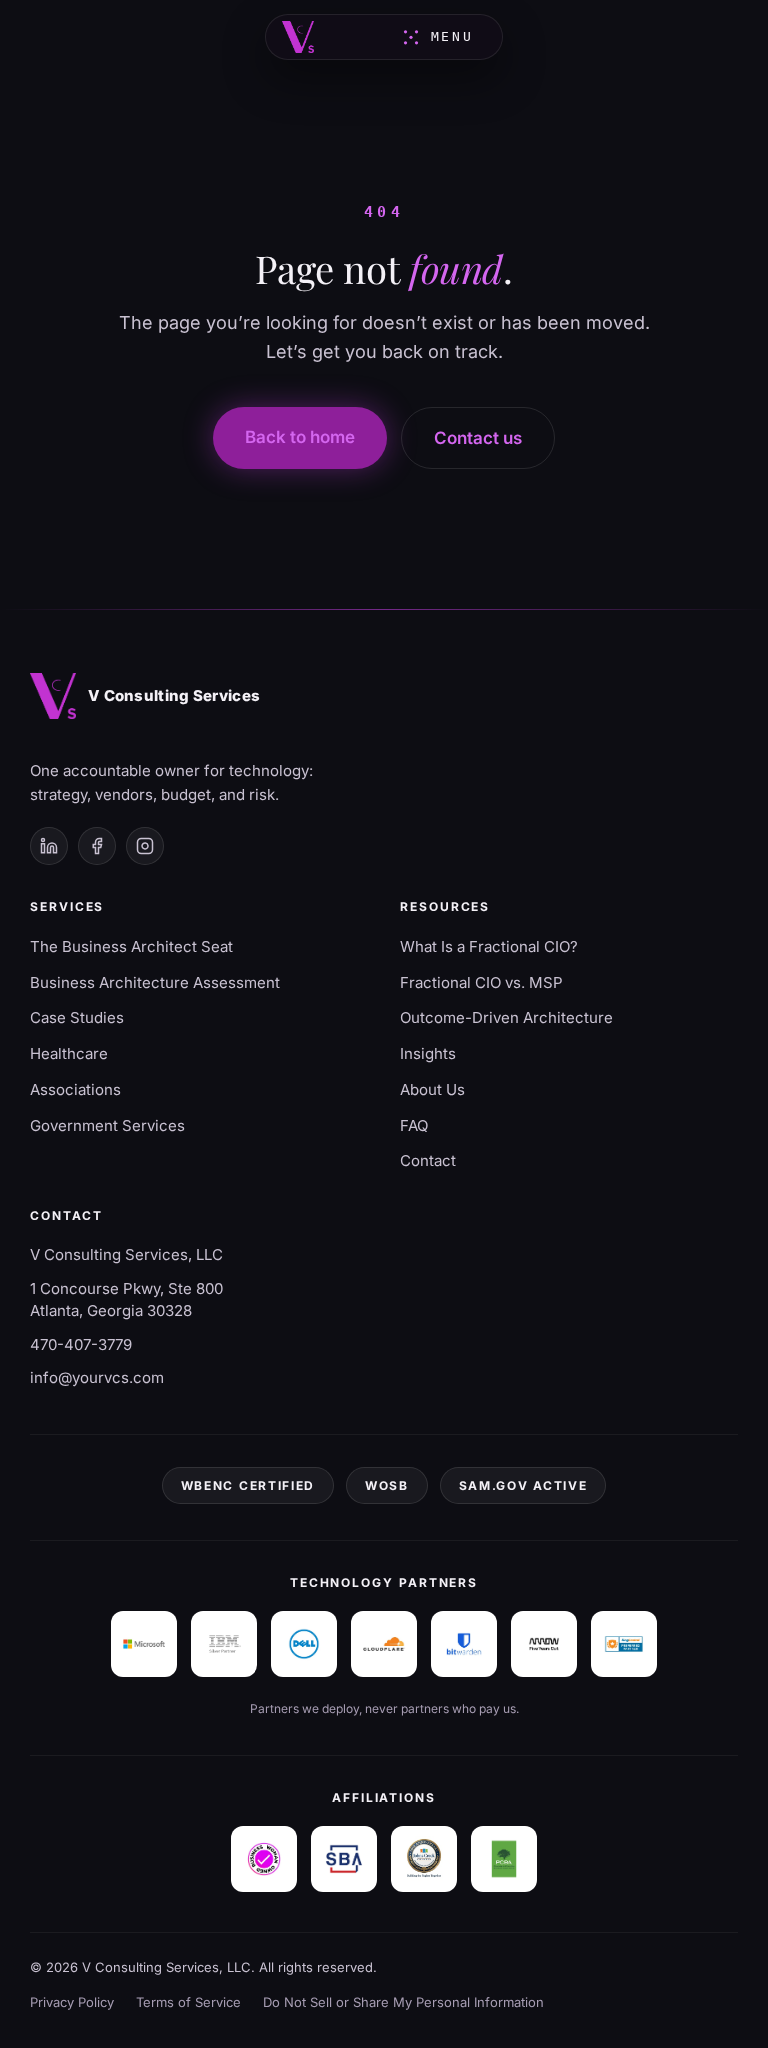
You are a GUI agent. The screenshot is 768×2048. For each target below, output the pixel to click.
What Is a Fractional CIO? (489, 946)
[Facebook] (97, 846)
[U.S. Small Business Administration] (344, 1859)
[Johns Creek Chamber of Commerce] (424, 1859)
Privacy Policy (72, 2002)
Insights (428, 1053)
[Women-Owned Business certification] (264, 1859)
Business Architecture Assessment (155, 982)
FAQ (414, 1125)
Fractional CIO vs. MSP (481, 982)
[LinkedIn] (49, 846)
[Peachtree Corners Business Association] (504, 1859)
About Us (432, 1089)
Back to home (300, 437)
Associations (75, 1089)
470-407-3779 (81, 1344)
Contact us (478, 438)
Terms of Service (188, 2002)
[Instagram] (145, 846)
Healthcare (69, 1053)
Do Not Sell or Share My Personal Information (403, 2002)
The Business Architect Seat (131, 946)
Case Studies (77, 1017)
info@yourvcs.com (97, 1377)
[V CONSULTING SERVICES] (298, 37)
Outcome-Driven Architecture (506, 1017)
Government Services (107, 1125)
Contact (428, 1160)
